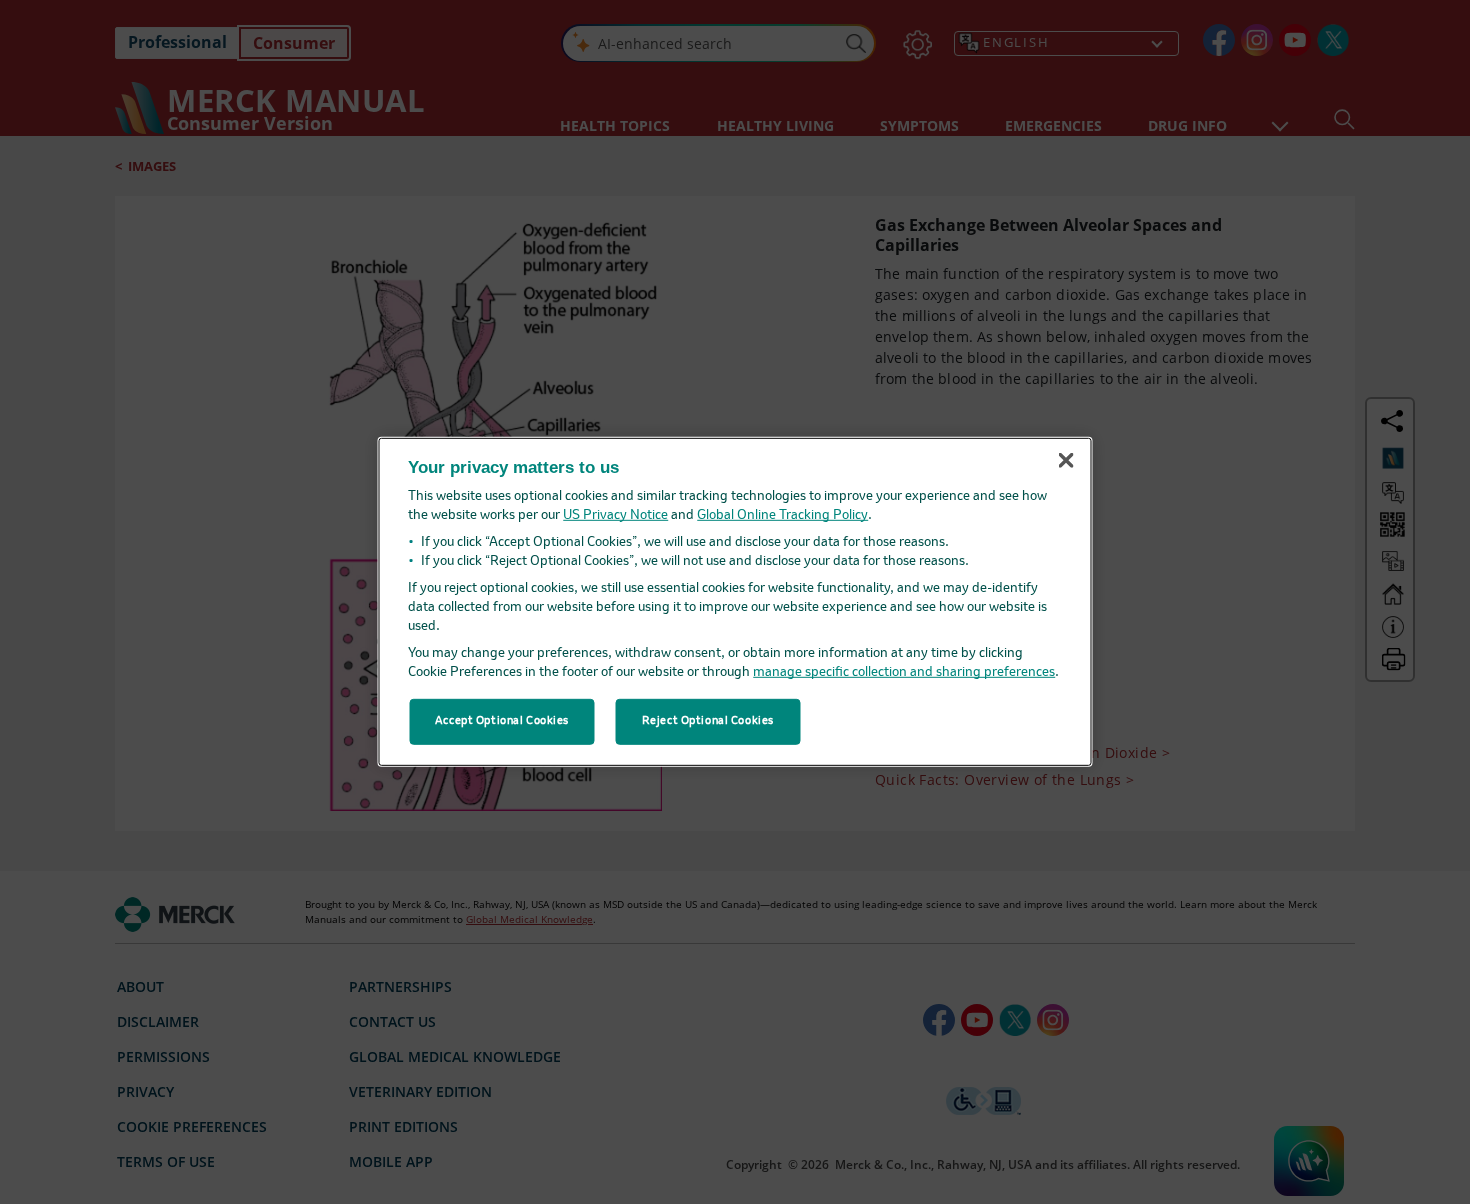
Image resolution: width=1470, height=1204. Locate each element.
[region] (735, 602)
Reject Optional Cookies (708, 721)
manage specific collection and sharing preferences (904, 672)
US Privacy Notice (615, 515)
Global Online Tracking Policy (782, 515)
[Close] (1066, 460)
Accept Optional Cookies (502, 721)
